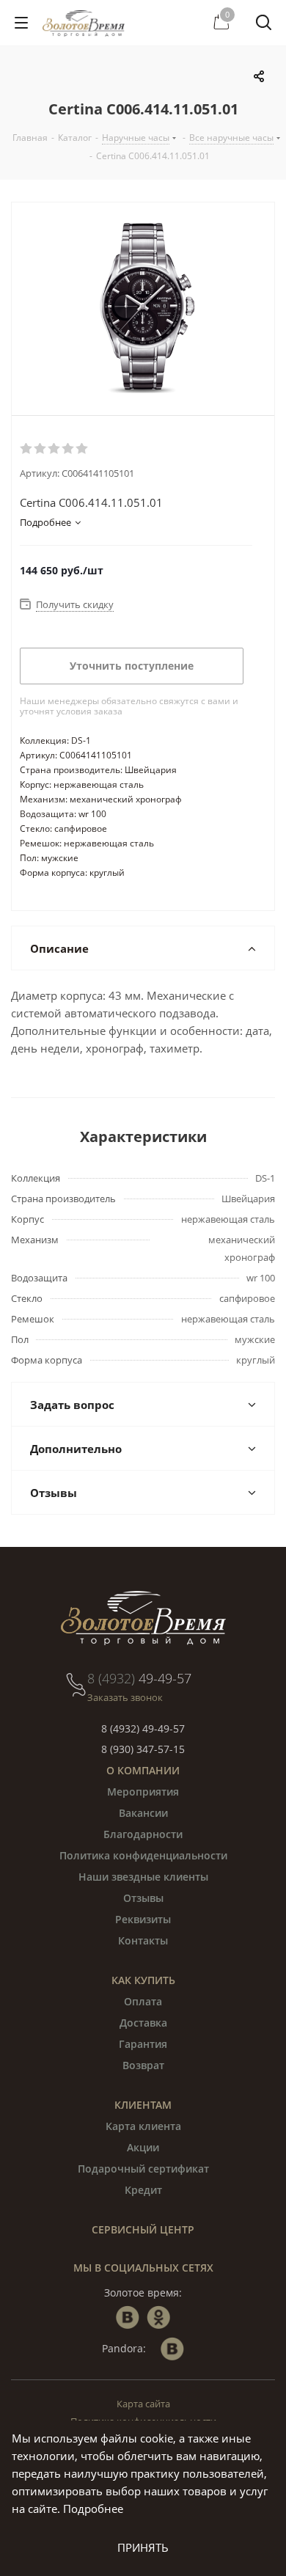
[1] (27, 449)
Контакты (143, 1940)
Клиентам (143, 2105)
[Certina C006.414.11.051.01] (143, 309)
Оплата (143, 2001)
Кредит (143, 2190)
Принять (143, 2547)
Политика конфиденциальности (143, 1855)
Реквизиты (143, 1919)
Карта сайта (143, 2404)
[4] (69, 449)
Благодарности (143, 1834)
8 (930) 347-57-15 (143, 1749)
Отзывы (143, 1898)
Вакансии (143, 1813)
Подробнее (93, 2509)
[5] (82, 449)
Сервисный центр (143, 2229)
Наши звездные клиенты (143, 1877)
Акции (143, 2147)
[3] (55, 449)
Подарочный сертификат (143, 2169)
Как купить (143, 1980)
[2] (41, 449)
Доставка (143, 2023)
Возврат (143, 2065)
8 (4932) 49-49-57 (143, 1728)
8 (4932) (139, 1678)
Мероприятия (143, 1792)
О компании (143, 1770)
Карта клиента (143, 2126)
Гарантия (143, 2044)
